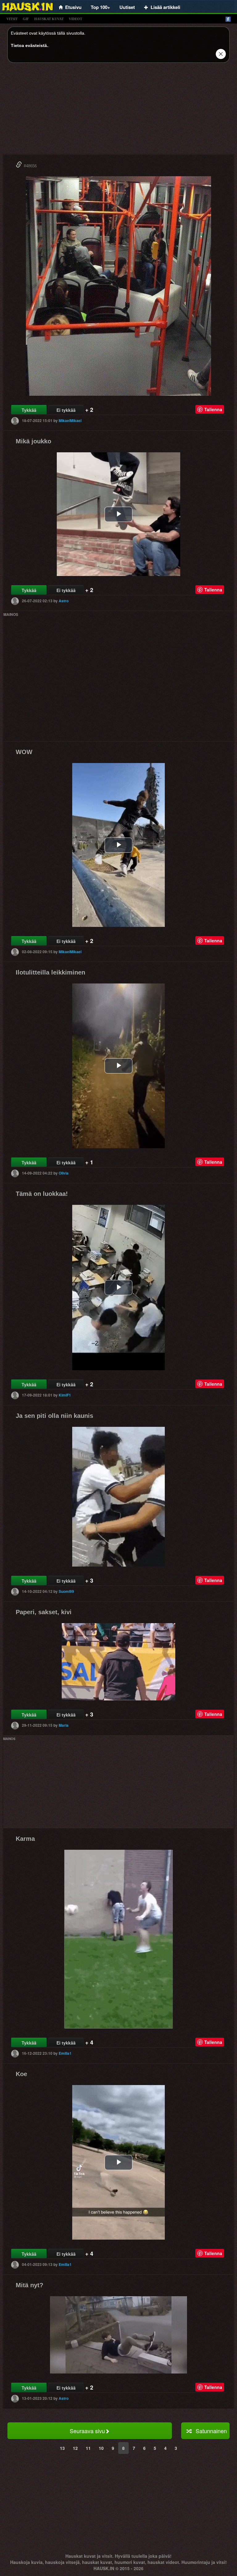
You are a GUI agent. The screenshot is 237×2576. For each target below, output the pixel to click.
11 (88, 2448)
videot (75, 19)
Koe (21, 2074)
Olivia (64, 1173)
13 (62, 2448)
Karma (25, 1839)
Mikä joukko (33, 441)
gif (26, 19)
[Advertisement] (118, 111)
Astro (64, 601)
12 (75, 2448)
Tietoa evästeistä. (29, 45)
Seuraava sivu (87, 2431)
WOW (24, 752)
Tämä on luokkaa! (42, 1194)
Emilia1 (65, 2053)
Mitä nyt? (29, 2285)
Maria (64, 1725)
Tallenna (213, 409)
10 (101, 2448)
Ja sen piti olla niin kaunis (54, 1416)
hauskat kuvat (49, 19)
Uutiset (127, 7)
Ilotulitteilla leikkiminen (50, 972)
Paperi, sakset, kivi (44, 1612)
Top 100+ (100, 7)
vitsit (12, 19)
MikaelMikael (70, 420)
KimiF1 (65, 1395)
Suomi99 (66, 1591)
